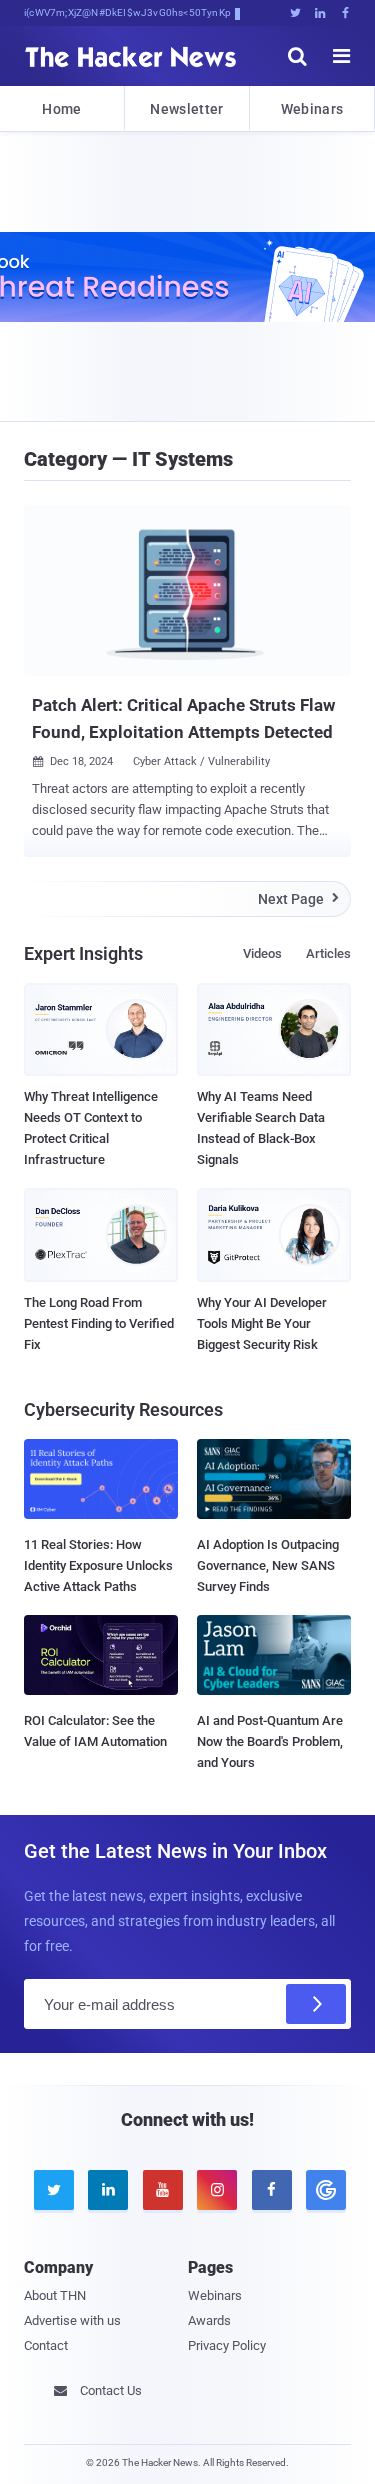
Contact (46, 2345)
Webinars (312, 109)
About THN (55, 2295)
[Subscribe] (316, 2004)
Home (61, 109)
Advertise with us (72, 2320)
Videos (262, 953)
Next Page (298, 899)
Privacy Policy (227, 2345)
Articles (328, 953)
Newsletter (186, 109)
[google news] (323, 2190)
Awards (209, 2320)
